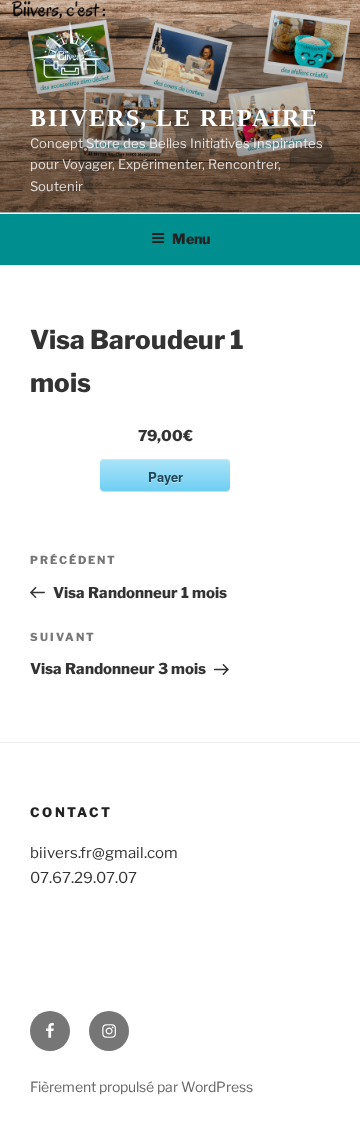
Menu (191, 238)
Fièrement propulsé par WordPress (141, 1086)
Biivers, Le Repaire (174, 118)
